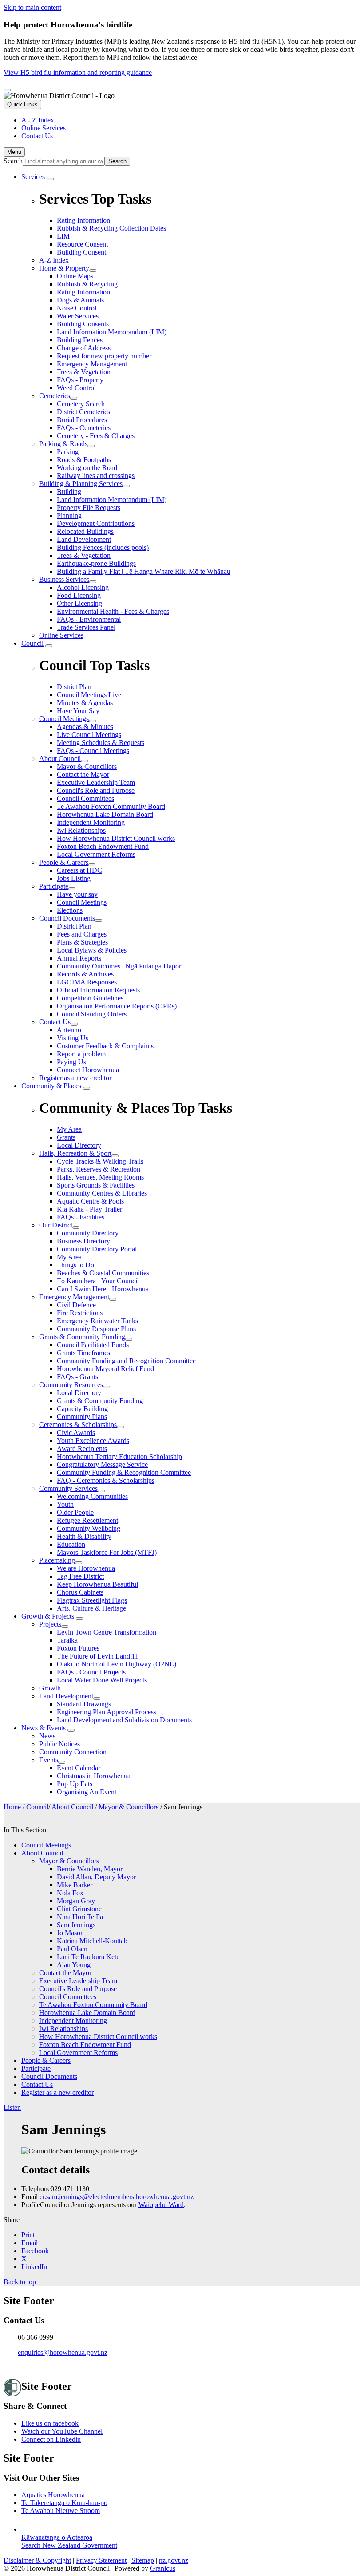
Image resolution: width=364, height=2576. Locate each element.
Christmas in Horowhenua (94, 1776)
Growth (50, 1688)
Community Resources (71, 1385)
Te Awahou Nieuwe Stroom (61, 2511)
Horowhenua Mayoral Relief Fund (105, 1369)
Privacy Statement (101, 2560)
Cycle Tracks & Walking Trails (100, 1161)
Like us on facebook (50, 2423)
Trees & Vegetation (84, 372)
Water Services (78, 316)
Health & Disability (84, 1536)
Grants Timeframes (83, 1353)
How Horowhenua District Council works (116, 838)
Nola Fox (70, 1893)
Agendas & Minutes (85, 727)
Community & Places (51, 1086)
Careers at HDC (79, 870)
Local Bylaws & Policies (92, 950)
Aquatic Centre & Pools (90, 1201)
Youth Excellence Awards (93, 1441)
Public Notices (59, 1744)
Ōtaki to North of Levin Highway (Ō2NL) (117, 1664)
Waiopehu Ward (161, 2205)
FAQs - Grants (77, 1377)
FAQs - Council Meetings (93, 751)
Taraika (67, 1640)
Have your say (77, 894)
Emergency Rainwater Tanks (97, 1321)
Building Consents (83, 324)
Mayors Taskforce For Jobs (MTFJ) (107, 1552)
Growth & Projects (48, 1616)
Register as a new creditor (75, 1078)
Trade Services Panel (86, 627)
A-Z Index (54, 260)
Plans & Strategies (82, 942)
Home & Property (64, 268)
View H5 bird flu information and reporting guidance (78, 73)
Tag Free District (80, 1576)
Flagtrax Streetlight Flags (92, 1600)
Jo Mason (70, 1933)
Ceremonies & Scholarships (78, 1425)
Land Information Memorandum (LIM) (112, 332)
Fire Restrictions (80, 1313)
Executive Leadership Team (96, 782)
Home (12, 1807)
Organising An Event (87, 1792)
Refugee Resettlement (87, 1520)
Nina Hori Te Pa (80, 1917)
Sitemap (143, 2560)
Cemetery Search (81, 404)
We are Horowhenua (86, 1568)
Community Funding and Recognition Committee (126, 1361)
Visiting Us (73, 1038)
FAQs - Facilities (81, 1217)
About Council (60, 759)
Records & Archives (85, 974)
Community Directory (88, 1233)
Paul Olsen (72, 1949)
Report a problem (81, 1054)
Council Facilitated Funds (93, 1345)
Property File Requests (89, 508)
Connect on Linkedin (51, 2439)
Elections (70, 910)
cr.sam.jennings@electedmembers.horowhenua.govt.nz (117, 2197)
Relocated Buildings (85, 531)
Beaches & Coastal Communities (103, 1273)
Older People (75, 1512)
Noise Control (77, 308)
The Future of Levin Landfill (97, 1656)
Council (32, 643)
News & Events (44, 1728)
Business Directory (83, 1241)
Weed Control (76, 388)
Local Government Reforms (96, 854)
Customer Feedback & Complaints (105, 1046)
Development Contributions (96, 523)
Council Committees (85, 798)
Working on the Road (87, 468)
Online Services (61, 635)
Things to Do (75, 1265)
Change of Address (84, 348)
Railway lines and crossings (96, 476)
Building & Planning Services (81, 484)
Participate (54, 886)
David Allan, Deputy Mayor (96, 1877)
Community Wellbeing (89, 1528)
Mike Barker (75, 1885)
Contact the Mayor (83, 774)
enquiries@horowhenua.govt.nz (63, 2352)
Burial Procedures (82, 420)
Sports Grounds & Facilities (96, 1185)
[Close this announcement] (7, 90)
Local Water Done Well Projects (102, 1680)
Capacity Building (82, 1409)
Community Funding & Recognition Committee (124, 1472)
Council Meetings (64, 719)
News (47, 1736)
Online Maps (75, 276)
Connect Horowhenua (88, 1070)
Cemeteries (55, 396)
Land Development (84, 539)
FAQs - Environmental (89, 619)
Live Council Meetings (89, 735)
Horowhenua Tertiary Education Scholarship (119, 1457)
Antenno (69, 1030)
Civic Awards (76, 1433)
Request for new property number (104, 356)
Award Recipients (82, 1449)
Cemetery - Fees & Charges (96, 436)
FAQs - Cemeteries (84, 428)
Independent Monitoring (91, 822)
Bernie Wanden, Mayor (90, 1869)
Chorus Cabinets (80, 1592)
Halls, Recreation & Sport (75, 1153)
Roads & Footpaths (84, 460)
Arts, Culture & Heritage (91, 1608)
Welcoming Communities (92, 1496)
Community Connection (73, 1752)
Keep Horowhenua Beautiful (97, 1584)
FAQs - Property (80, 380)
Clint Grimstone (79, 1909)
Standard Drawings (84, 1704)
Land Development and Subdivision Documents (124, 1720)
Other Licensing (79, 603)
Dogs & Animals (80, 300)
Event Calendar (79, 1768)
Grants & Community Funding (82, 1337)
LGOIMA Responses (87, 982)
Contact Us (55, 1022)
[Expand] (50, 179)
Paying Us (71, 1062)
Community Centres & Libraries (102, 1193)
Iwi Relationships (81, 830)
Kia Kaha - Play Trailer (89, 1209)
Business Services (64, 579)
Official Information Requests (98, 990)
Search (13, 161)
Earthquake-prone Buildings (96, 563)
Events (49, 1760)
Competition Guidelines (90, 998)
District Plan (74, 926)
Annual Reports (79, 958)
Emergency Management (92, 364)
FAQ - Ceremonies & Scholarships (106, 1480)
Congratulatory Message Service (102, 1464)
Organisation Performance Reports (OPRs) (117, 1006)
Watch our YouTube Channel (62, 2431)
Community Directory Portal (97, 1249)
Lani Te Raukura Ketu (88, 1957)
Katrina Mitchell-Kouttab (92, 1941)
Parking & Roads (63, 444)
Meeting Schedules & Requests (101, 743)
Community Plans (82, 1417)
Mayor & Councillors (87, 767)
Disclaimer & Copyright (37, 2560)
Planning (69, 516)
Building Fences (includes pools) (103, 547)
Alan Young (74, 1965)
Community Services (68, 1488)
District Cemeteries (83, 412)
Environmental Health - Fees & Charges (113, 611)
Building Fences (80, 340)
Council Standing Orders (92, 1014)
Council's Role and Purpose (96, 790)
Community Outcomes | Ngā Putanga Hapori (120, 966)
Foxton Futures (78, 1648)
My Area (69, 1257)
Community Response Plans (96, 1329)
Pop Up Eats (75, 1784)
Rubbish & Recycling (87, 284)
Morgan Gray (76, 1901)
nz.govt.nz (174, 2560)
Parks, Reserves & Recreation (99, 1169)
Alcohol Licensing (83, 587)
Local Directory (79, 1393)
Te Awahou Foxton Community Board (111, 806)
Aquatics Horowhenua (53, 2495)
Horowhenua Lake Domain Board (105, 814)
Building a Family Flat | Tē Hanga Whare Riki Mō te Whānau (144, 571)
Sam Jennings (76, 1925)
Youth (65, 1504)
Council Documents (67, 918)
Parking (68, 452)
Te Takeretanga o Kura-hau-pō (64, 2503)
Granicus (163, 2568)
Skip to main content (32, 7)
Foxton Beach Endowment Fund (103, 846)
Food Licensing (79, 595)
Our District (56, 1225)
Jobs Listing (74, 878)
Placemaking (57, 1560)
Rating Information (83, 292)
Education (71, 1544)
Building (69, 492)
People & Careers (64, 862)
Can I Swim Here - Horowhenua (103, 1289)
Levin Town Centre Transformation (107, 1632)
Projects (50, 1624)
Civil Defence (76, 1305)
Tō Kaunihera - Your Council (98, 1281)
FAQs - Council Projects (91, 1672)
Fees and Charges (82, 934)
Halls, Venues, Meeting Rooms (100, 1177)
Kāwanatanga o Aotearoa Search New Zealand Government (69, 2541)
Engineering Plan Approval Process (107, 1712)
